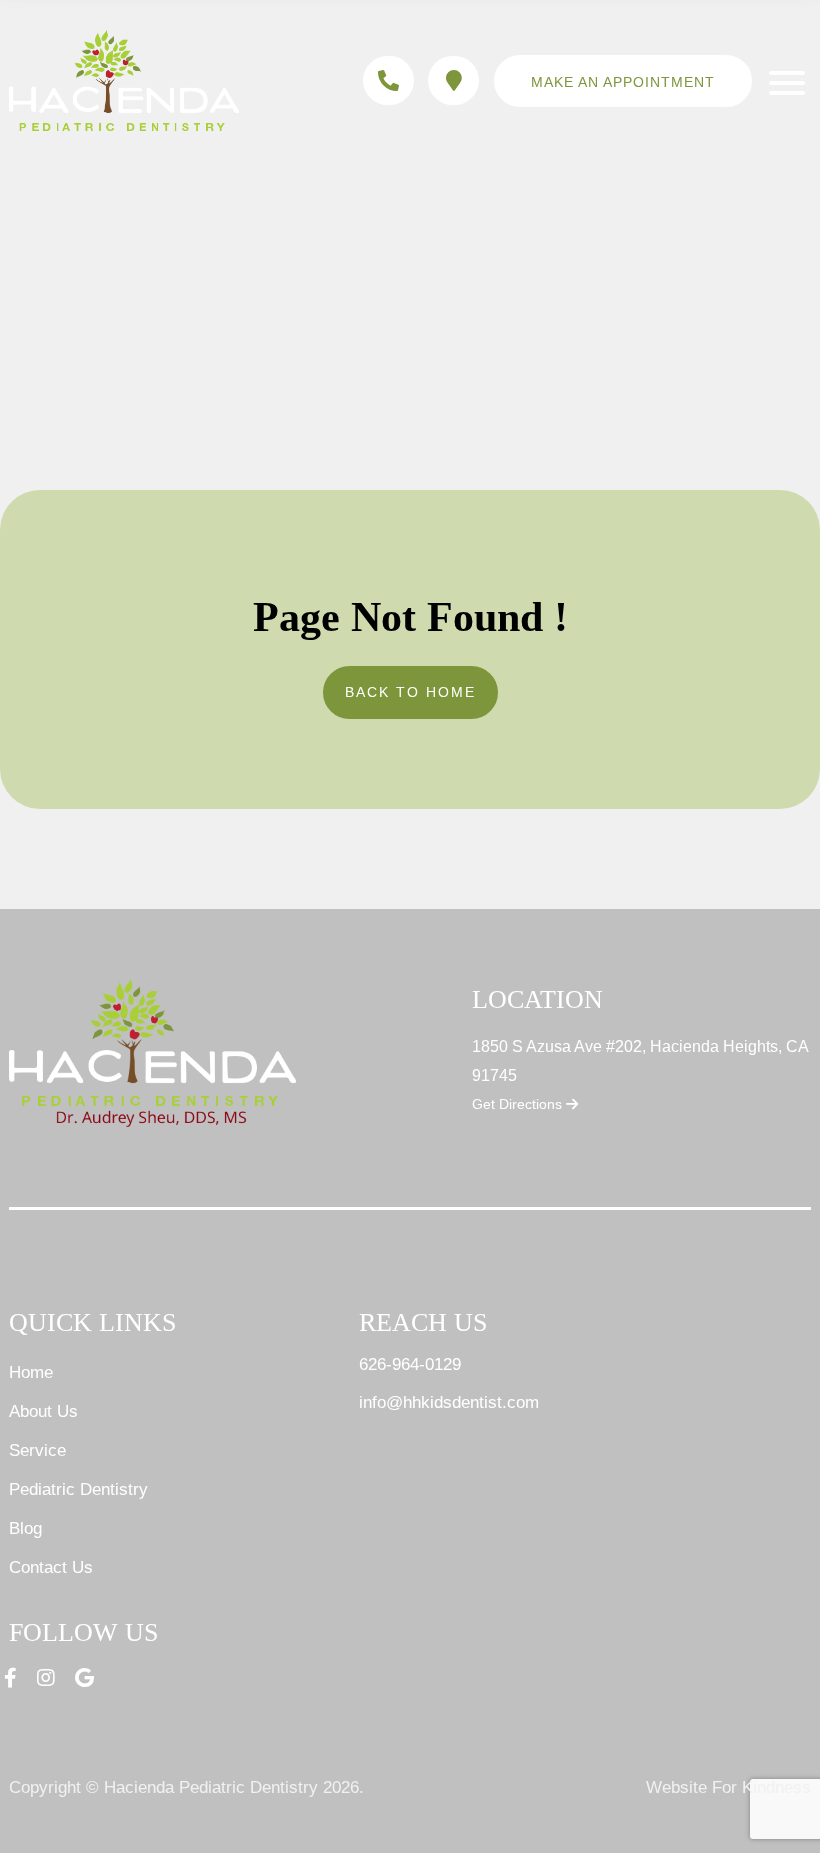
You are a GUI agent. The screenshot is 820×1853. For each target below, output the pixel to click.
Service (37, 1450)
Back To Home (410, 692)
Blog (25, 1528)
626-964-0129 (410, 1364)
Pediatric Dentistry (78, 1489)
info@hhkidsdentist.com (449, 1402)
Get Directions (519, 1104)
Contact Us (51, 1567)
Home (31, 1372)
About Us (43, 1411)
